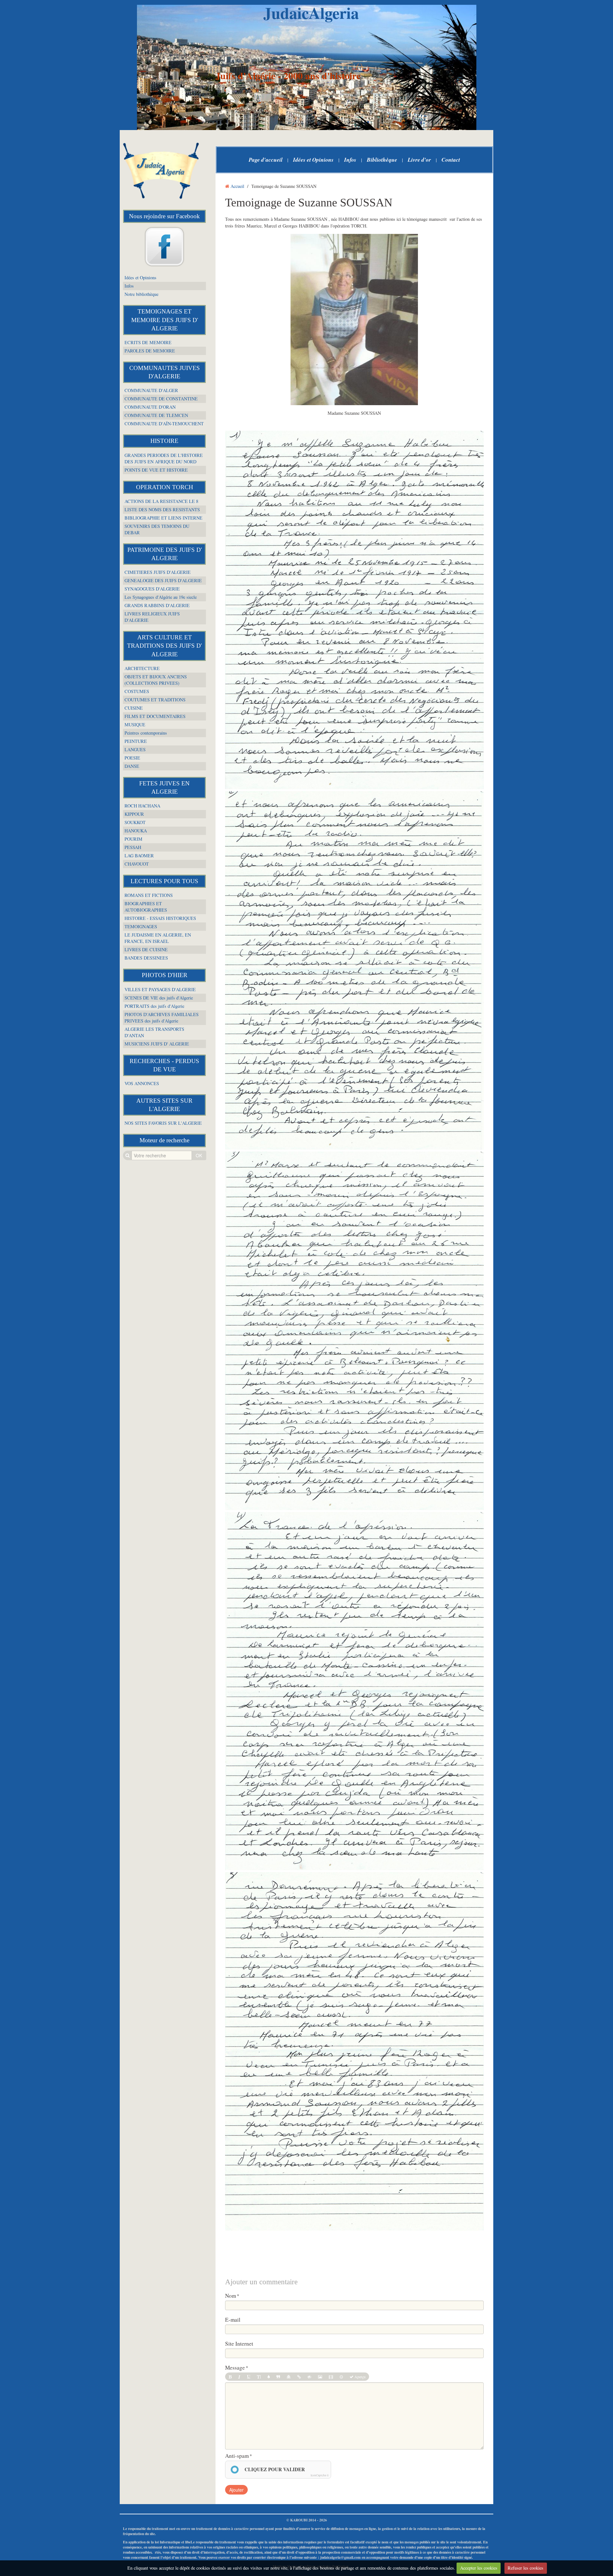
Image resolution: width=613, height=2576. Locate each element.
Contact (451, 160)
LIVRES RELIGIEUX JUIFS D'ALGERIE (152, 617)
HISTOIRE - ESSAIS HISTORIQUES (160, 918)
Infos (129, 286)
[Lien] (299, 2377)
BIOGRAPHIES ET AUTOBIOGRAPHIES (146, 907)
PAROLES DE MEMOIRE (150, 351)
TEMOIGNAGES (141, 926)
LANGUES (135, 749)
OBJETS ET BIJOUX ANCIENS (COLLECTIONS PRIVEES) (156, 680)
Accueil (237, 186)
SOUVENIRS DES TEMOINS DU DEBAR (157, 529)
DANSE (132, 766)
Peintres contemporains (146, 733)
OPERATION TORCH (165, 487)
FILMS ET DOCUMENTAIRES (155, 716)
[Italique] (239, 2377)
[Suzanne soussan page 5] (354, 2052)
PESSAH (133, 847)
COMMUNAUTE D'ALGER (151, 390)
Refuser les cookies (526, 2568)
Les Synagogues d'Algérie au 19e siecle (161, 597)
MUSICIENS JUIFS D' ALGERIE (157, 1044)
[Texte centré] (289, 2377)
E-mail (233, 2320)
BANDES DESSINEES (146, 958)
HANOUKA (136, 831)
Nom (231, 2296)
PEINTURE (136, 741)
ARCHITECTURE (142, 668)
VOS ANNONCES (142, 1083)
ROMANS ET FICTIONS (149, 895)
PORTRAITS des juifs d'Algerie (154, 1006)
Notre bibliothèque (141, 294)
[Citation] (278, 2377)
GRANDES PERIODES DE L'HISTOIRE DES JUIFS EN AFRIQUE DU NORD (164, 458)
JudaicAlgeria (311, 13)
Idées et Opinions (140, 278)
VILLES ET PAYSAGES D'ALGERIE (160, 989)
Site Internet (239, 2344)
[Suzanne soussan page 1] (354, 610)
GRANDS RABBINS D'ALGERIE (157, 605)
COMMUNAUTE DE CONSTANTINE (161, 399)
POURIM (133, 839)
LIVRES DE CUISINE (146, 949)
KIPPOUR (134, 814)
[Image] (320, 2377)
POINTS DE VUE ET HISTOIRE (156, 470)
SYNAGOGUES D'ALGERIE (152, 589)
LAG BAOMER (139, 856)
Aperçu (359, 2377)
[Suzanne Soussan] (354, 320)
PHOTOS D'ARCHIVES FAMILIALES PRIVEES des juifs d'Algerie (162, 1018)
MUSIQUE (135, 725)
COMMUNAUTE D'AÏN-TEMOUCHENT (164, 424)
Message (235, 2368)
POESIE (132, 758)
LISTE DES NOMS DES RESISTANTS (162, 509)
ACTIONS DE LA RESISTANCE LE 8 (161, 501)
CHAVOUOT (137, 864)
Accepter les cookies (479, 2568)
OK (199, 1155)
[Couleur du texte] (269, 2377)
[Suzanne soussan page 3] (354, 1331)
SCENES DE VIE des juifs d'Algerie (159, 998)
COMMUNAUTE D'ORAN (150, 407)
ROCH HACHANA (142, 806)
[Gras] (230, 2377)
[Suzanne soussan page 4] (354, 1691)
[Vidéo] (331, 2377)
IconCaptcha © (320, 2475)
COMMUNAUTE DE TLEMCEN (156, 415)
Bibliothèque (382, 160)
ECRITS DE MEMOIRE (148, 342)
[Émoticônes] (341, 2377)
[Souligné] (249, 2377)
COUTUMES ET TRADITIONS (155, 700)
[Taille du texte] (259, 2377)
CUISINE (134, 708)
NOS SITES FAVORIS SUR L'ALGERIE (163, 1123)
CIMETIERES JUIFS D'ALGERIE (158, 572)
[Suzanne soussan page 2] (354, 971)
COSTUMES (137, 691)
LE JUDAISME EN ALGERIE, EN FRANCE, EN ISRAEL (158, 938)
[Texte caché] (309, 2377)
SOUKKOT (135, 822)
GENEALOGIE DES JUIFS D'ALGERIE (163, 580)
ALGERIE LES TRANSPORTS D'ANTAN (154, 1032)
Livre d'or (419, 160)
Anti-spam (237, 2456)
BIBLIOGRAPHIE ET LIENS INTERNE (163, 518)
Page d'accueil (266, 160)
